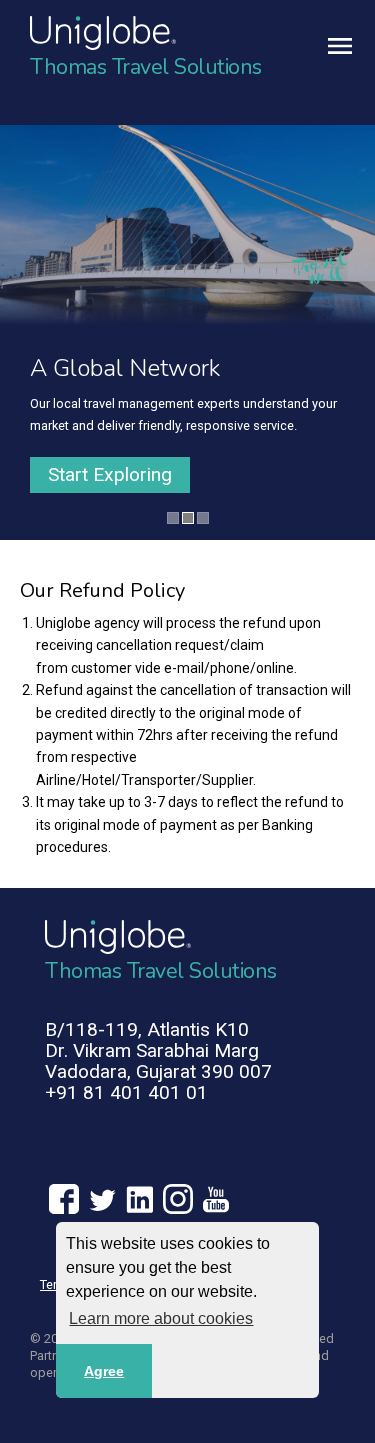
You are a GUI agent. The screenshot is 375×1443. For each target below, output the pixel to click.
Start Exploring (110, 474)
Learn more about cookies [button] (161, 1318)
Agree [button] (104, 1371)
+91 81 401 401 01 (126, 1092)
